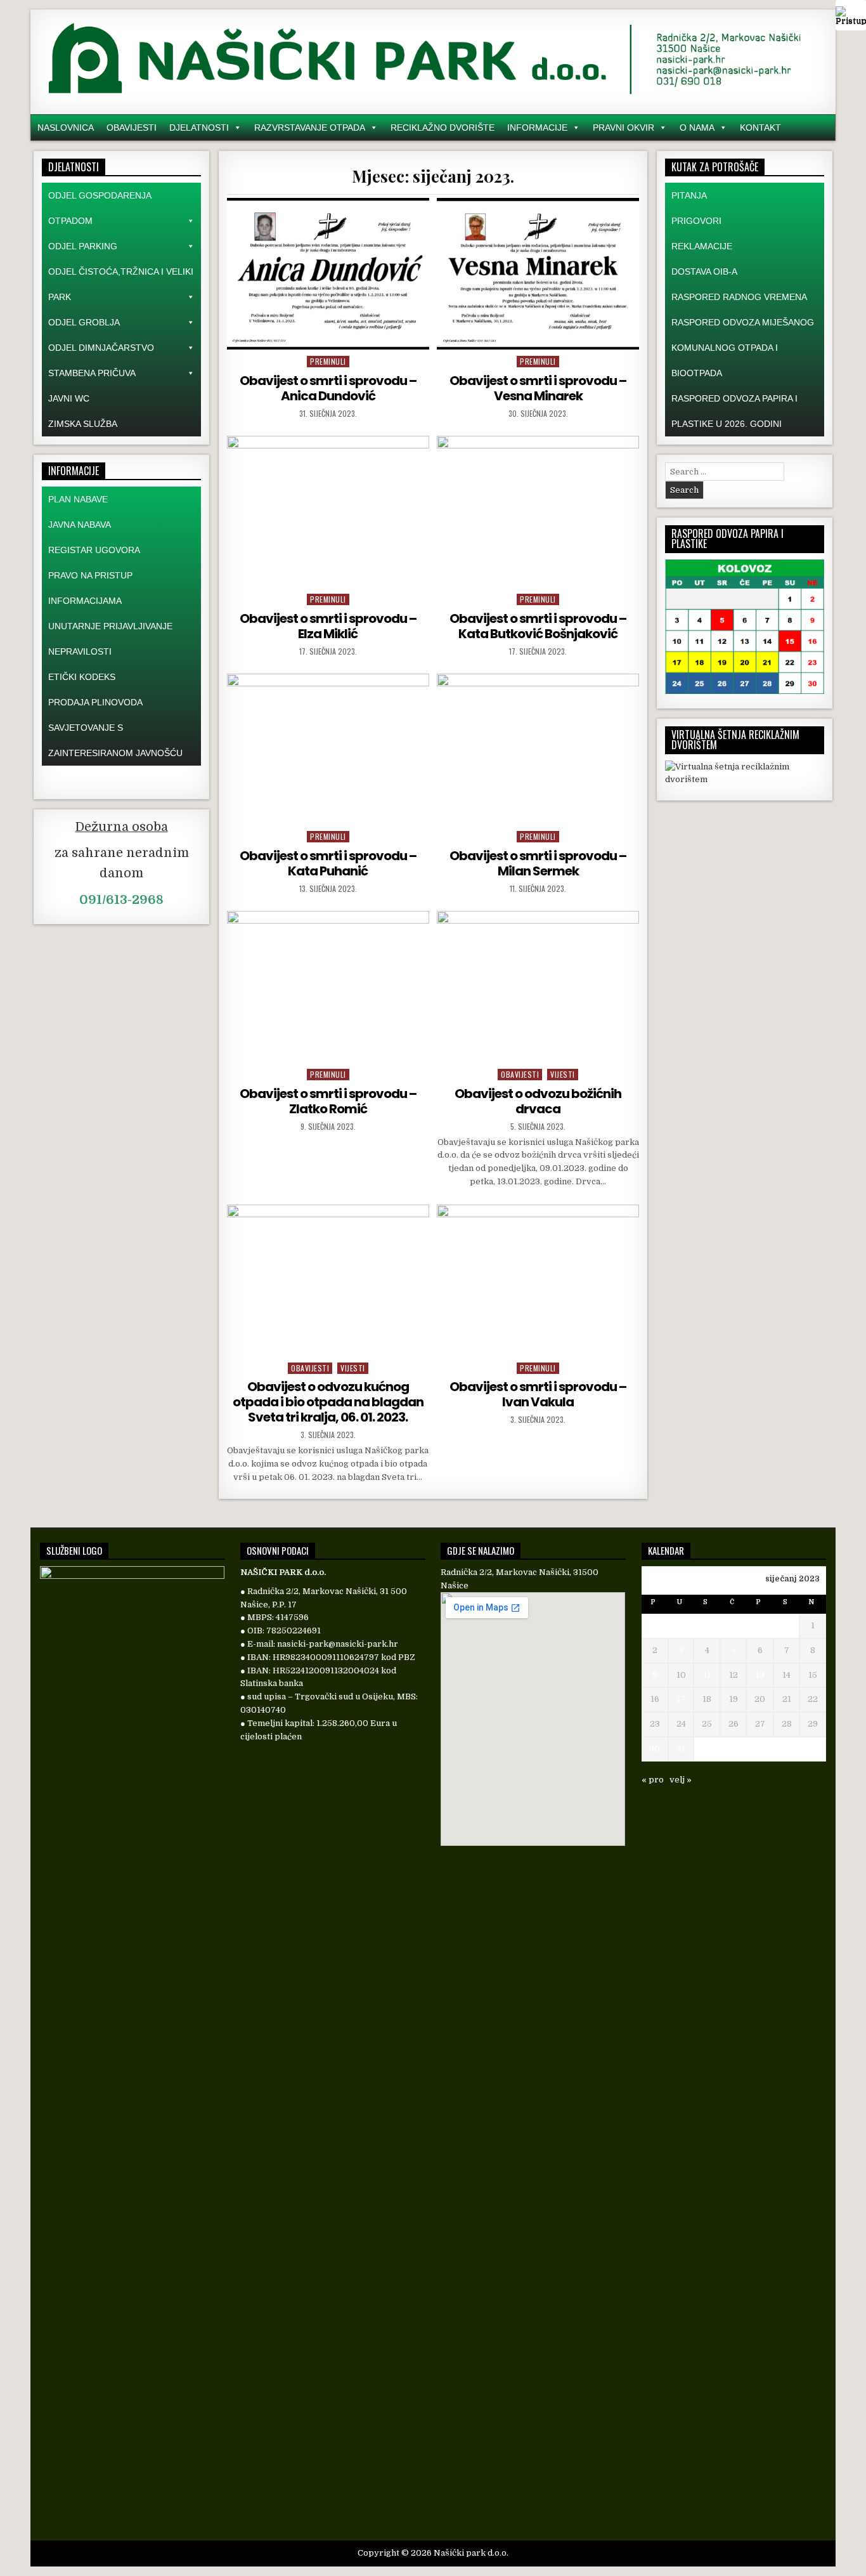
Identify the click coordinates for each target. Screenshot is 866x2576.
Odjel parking (83, 246)
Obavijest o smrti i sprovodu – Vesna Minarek (538, 388)
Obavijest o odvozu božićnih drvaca (538, 1101)
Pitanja (689, 195)
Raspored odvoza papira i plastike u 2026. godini (734, 411)
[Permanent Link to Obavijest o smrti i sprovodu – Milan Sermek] (538, 749)
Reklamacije (702, 246)
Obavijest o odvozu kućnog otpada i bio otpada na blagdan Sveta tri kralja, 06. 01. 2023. (328, 1402)
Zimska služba (83, 424)
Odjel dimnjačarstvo (101, 348)
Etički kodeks (82, 677)
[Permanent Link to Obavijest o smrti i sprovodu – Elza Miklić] (328, 512)
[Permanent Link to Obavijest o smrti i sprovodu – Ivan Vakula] (538, 1280)
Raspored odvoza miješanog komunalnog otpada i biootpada (743, 348)
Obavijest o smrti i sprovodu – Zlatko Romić (328, 1101)
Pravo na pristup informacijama (90, 588)
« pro (653, 1780)
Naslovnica (66, 127)
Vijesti (563, 1074)
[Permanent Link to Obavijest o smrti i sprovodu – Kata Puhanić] (328, 749)
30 (655, 1749)
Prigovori (696, 221)
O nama (697, 127)
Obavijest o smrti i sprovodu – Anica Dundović (328, 388)
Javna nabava (80, 525)
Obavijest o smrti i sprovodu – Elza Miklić (328, 626)
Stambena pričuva (92, 373)
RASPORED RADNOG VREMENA (739, 297)
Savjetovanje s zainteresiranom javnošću (115, 740)
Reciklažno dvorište (443, 127)
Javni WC (69, 398)
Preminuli (328, 361)
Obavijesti (132, 127)
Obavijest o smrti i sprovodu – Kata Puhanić (328, 863)
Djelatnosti (199, 127)
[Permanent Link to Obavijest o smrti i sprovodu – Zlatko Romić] (328, 987)
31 (681, 1749)
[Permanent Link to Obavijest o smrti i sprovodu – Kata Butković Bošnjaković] (538, 512)
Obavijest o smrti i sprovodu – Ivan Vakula (538, 1394)
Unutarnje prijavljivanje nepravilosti (110, 639)
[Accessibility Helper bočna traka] (851, 15)
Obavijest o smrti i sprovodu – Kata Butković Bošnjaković (538, 626)
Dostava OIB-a (704, 271)
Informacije (537, 127)
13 (760, 1675)
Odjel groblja (84, 322)
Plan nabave (78, 499)
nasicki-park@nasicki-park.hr (338, 1644)
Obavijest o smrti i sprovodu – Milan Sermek (538, 863)
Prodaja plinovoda (95, 702)
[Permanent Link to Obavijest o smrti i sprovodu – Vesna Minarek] (538, 274)
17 (681, 1699)
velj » (681, 1780)
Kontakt (760, 127)
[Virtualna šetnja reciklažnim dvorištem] (745, 779)
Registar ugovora (94, 550)
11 (707, 1675)
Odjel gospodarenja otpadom (100, 208)
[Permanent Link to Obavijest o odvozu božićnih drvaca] (538, 987)
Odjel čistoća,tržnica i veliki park (121, 284)
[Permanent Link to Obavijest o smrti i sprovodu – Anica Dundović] (328, 274)
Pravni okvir (624, 127)
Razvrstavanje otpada (310, 127)
